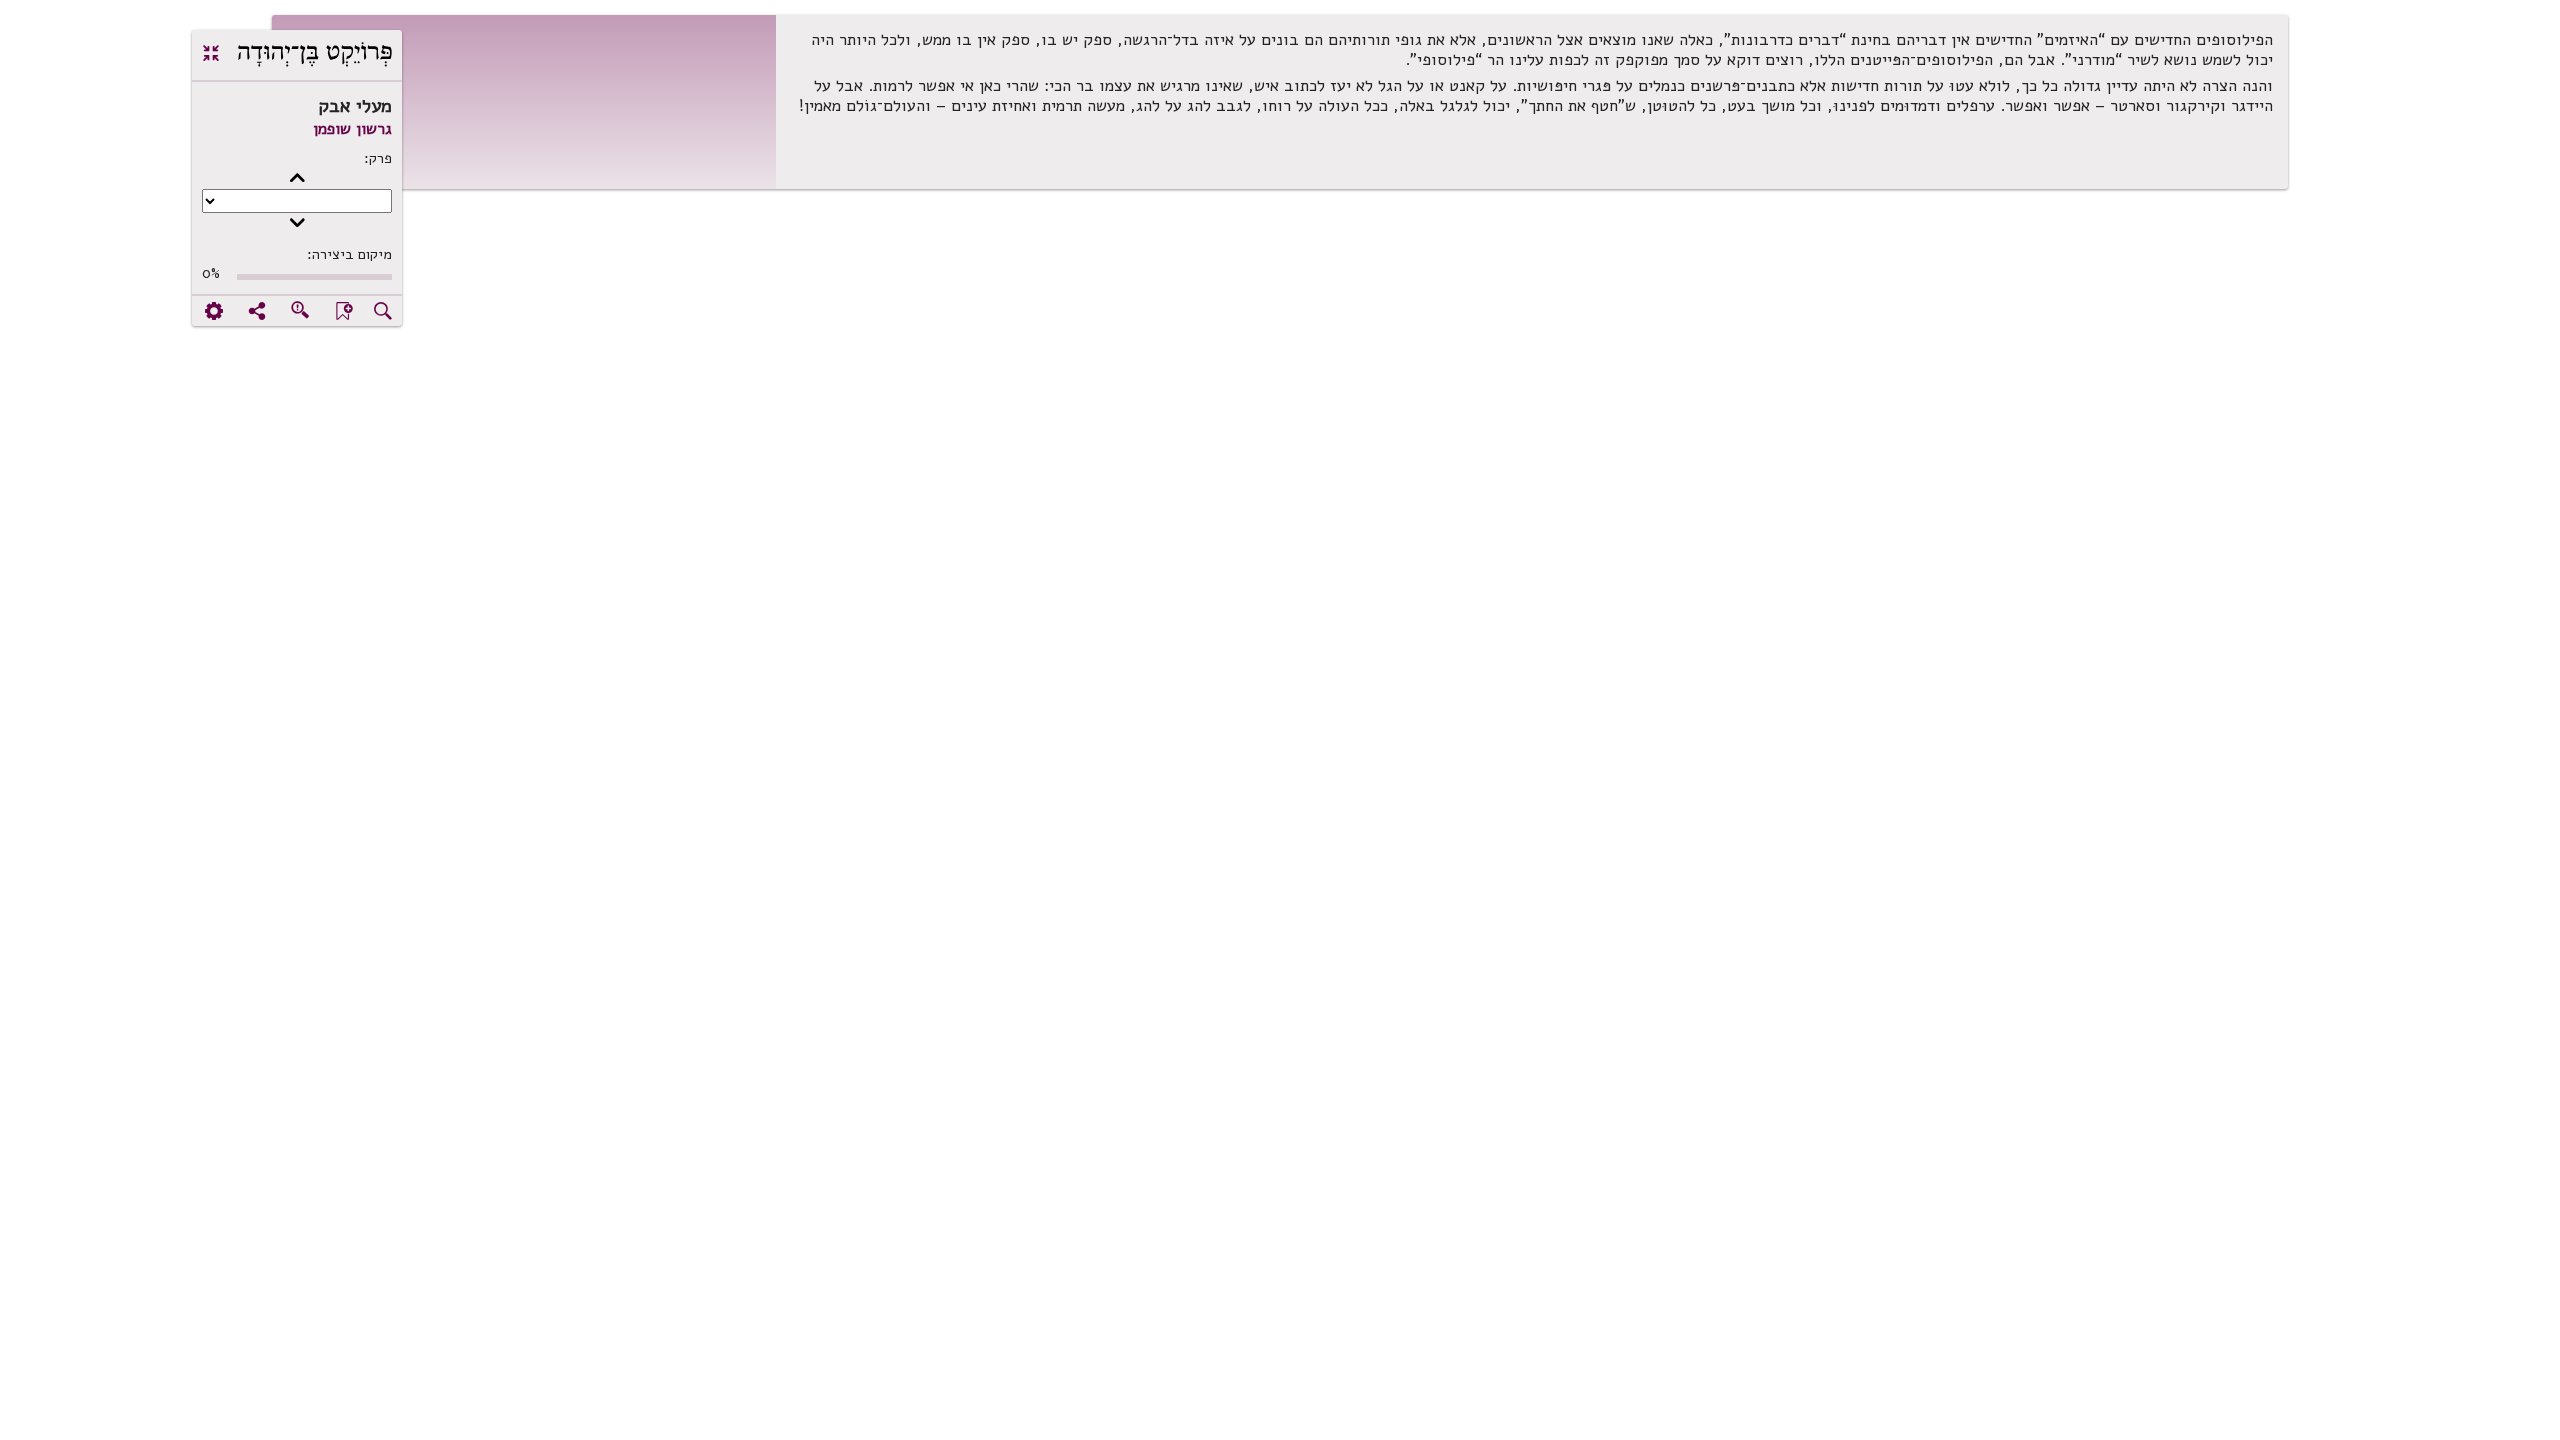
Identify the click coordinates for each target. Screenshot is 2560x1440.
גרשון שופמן (352, 129)
